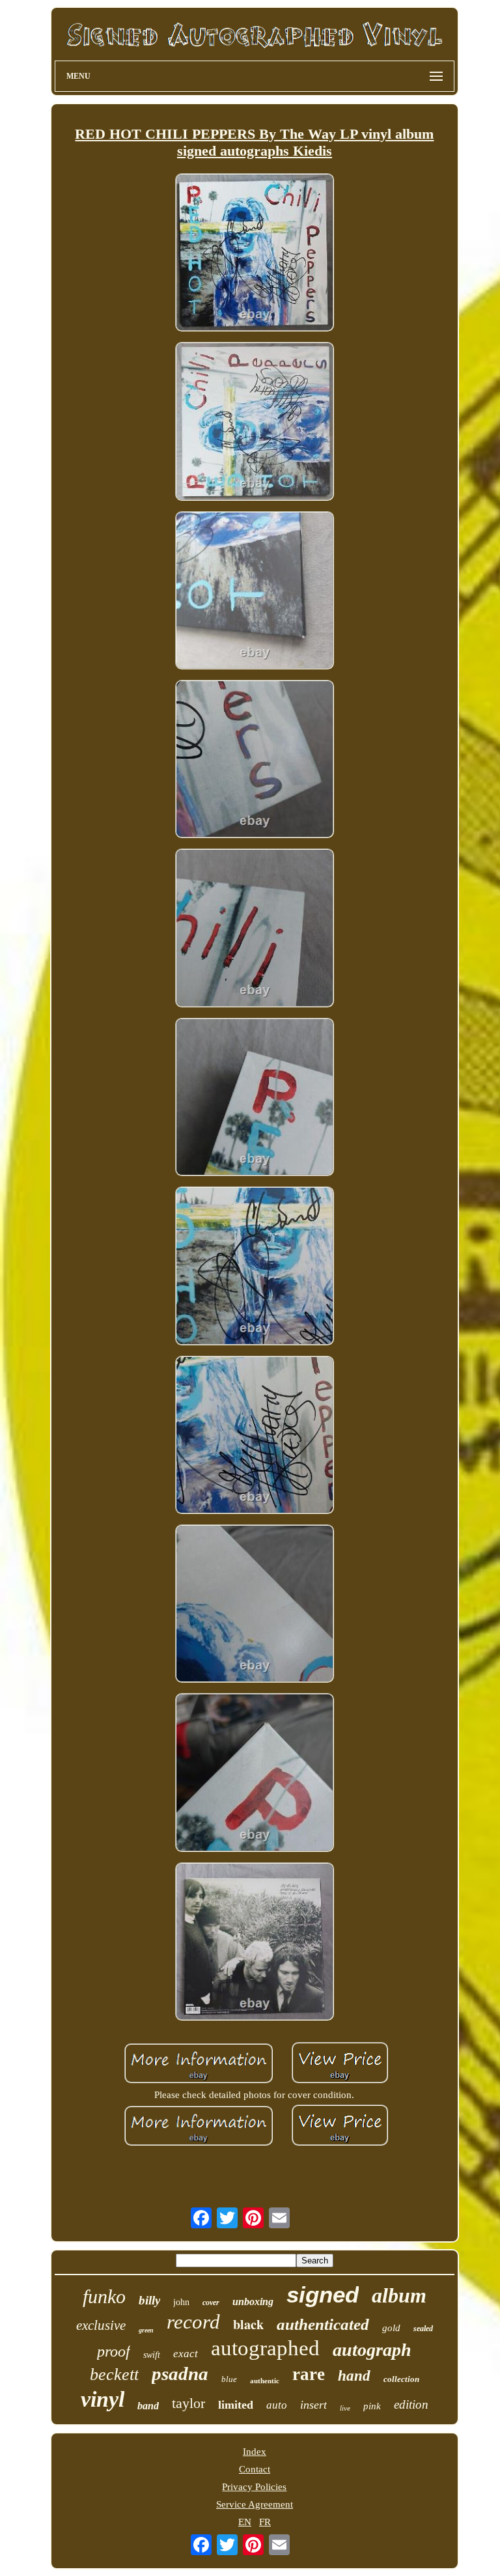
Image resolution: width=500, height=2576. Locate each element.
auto (277, 2405)
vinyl (103, 2399)
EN (245, 2522)
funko (104, 2296)
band (148, 2406)
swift (152, 2355)
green (146, 2330)
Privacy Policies (254, 2487)
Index (255, 2452)
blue (229, 2379)
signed (323, 2294)
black (248, 2324)
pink (372, 2406)
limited (236, 2405)
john (181, 2302)
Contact (255, 2469)
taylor (188, 2403)
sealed (423, 2329)
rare (309, 2374)
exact (186, 2354)
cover (211, 2303)
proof (114, 2351)
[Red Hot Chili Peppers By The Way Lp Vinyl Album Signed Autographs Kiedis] (255, 254)
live (345, 2408)
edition (411, 2404)
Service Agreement (255, 2504)
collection (401, 2379)
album (399, 2295)
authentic (265, 2381)
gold (391, 2328)
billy (149, 2300)
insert (313, 2405)
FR (265, 2522)
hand (354, 2376)
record (193, 2322)
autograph (372, 2350)
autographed (265, 2348)
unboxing (253, 2302)
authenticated (323, 2324)
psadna (180, 2373)
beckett (114, 2374)
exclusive (101, 2325)
